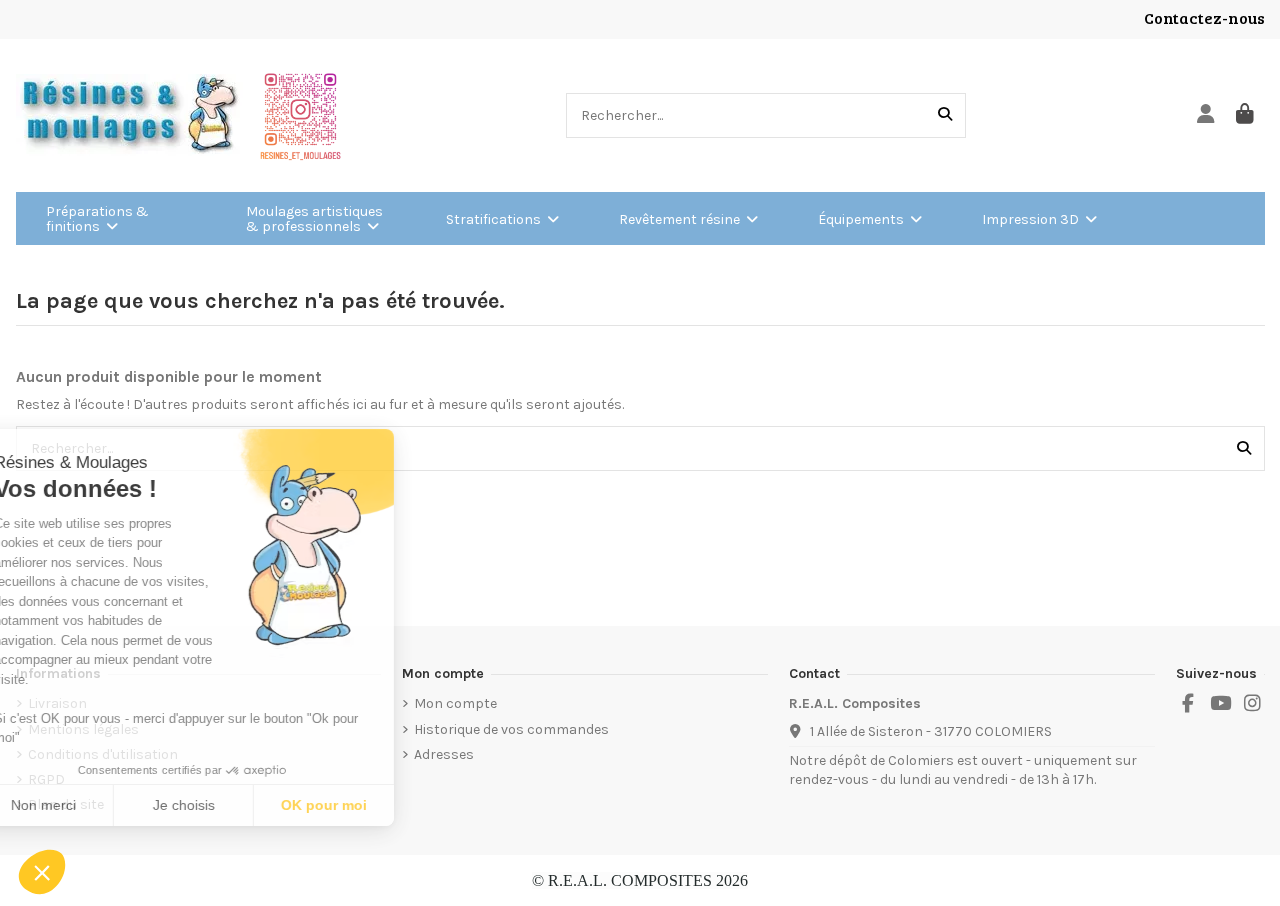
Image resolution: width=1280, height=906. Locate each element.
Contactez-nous (1204, 17)
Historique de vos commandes (511, 729)
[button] (42, 872)
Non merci (89, 805)
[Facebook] (1188, 704)
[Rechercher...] (945, 115)
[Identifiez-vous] (1206, 115)
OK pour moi (370, 805)
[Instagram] (1253, 704)
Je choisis (230, 805)
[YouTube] (1220, 704)
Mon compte (455, 703)
